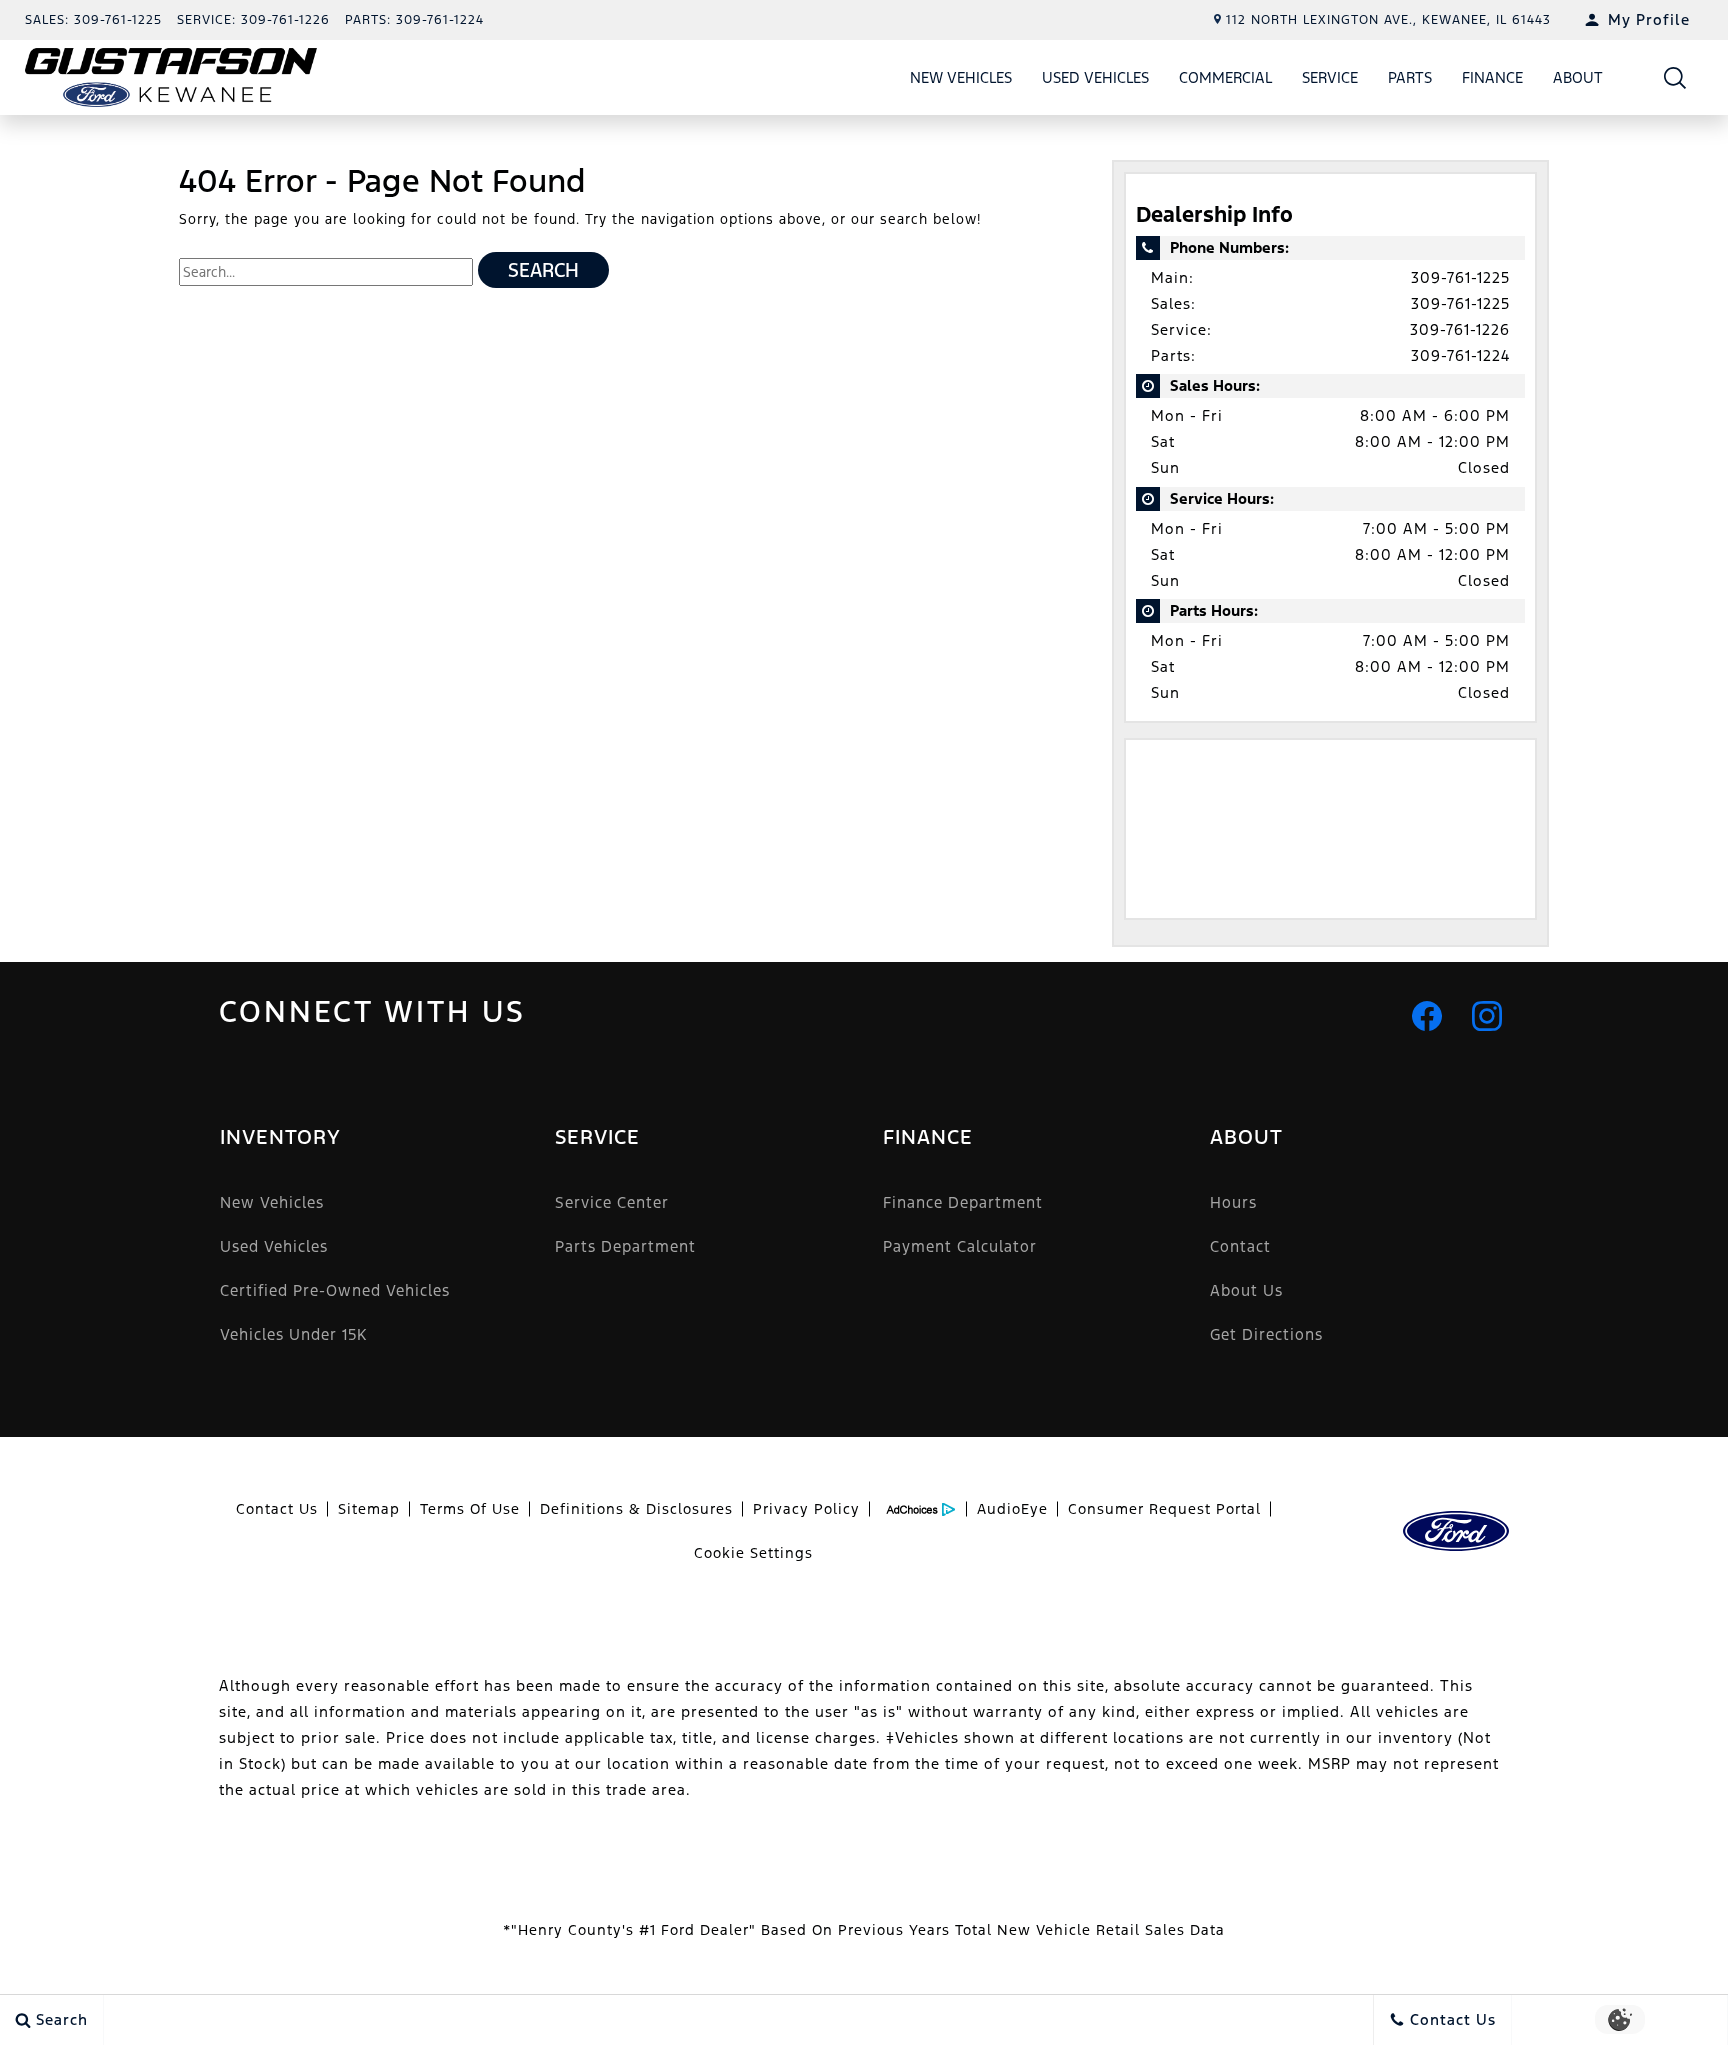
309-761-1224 (1460, 355)
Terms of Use (470, 1509)
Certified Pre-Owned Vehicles (335, 1290)
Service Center (612, 1202)
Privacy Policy (806, 1509)
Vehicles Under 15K (293, 1334)
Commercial (1225, 77)
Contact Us (277, 1509)
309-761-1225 (1460, 277)
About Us (1246, 1290)
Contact (1240, 1246)
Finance (1492, 77)
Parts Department (625, 1246)
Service (1330, 77)
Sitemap (369, 1509)
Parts (1410, 77)
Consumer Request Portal (1164, 1509)
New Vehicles (961, 77)
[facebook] (1427, 1016)
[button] (1675, 77)
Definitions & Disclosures (636, 1509)
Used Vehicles (1095, 77)
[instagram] (1487, 1016)
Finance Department (963, 1202)
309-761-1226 (1460, 329)
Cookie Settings (753, 1553)
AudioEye (1012, 1509)
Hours (1233, 1202)
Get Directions (1266, 1334)
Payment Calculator (960, 1246)
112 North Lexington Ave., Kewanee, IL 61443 (1388, 20)
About (1578, 77)
